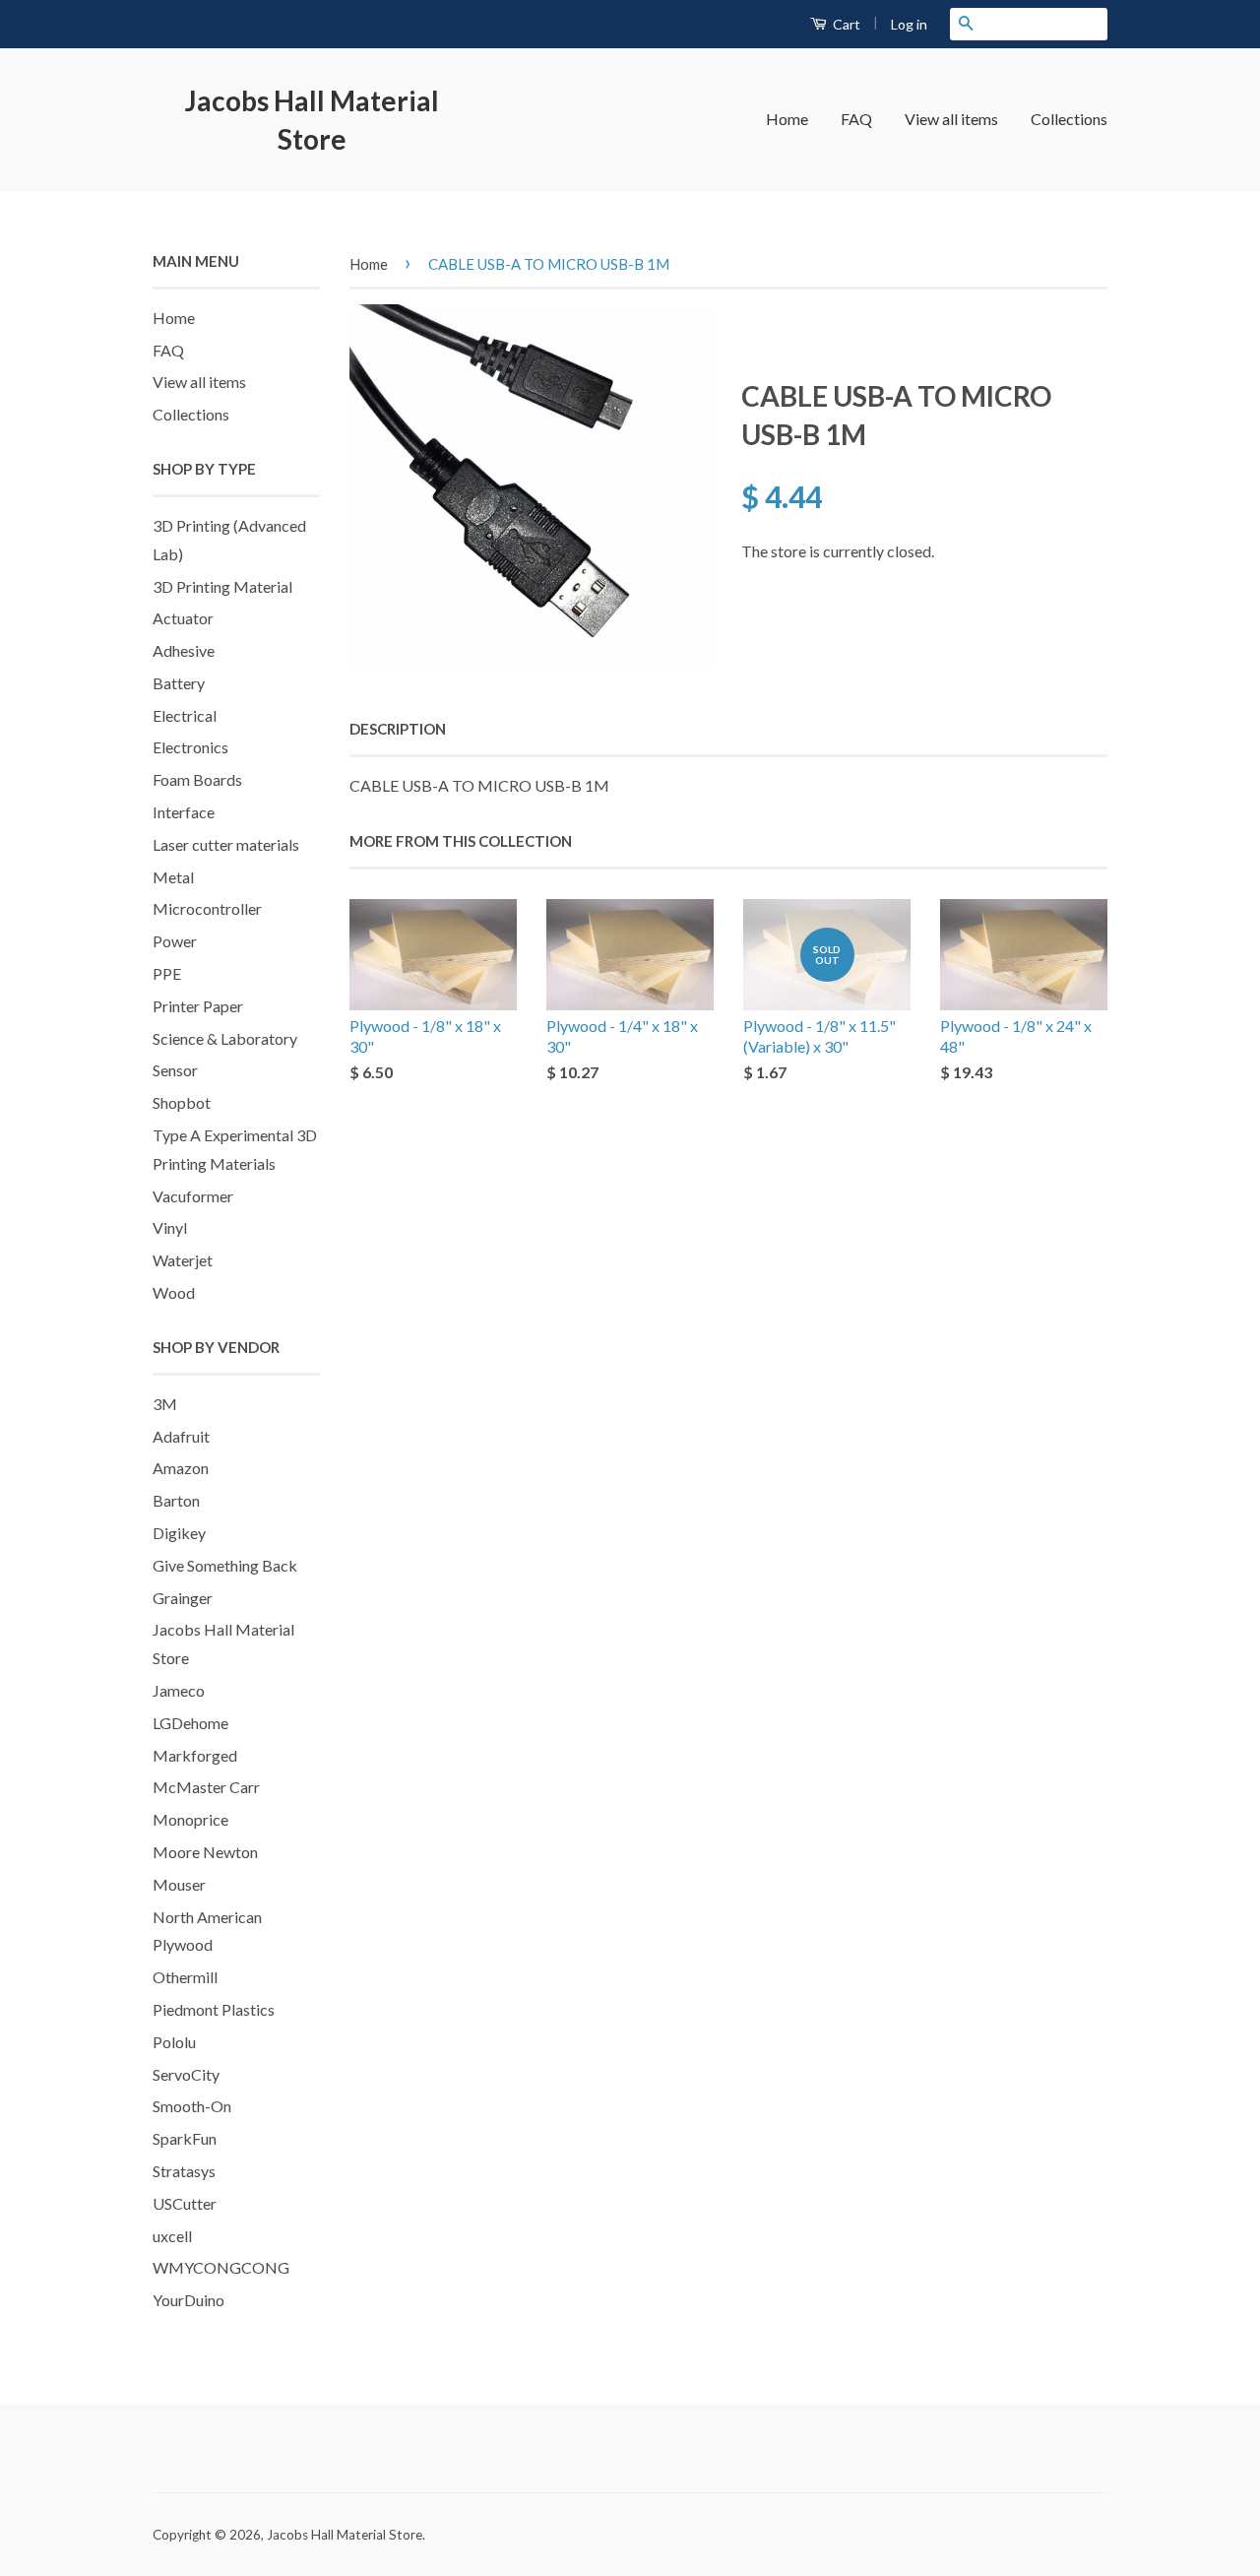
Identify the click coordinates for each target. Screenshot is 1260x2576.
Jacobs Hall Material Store (312, 120)
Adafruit (181, 1436)
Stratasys (184, 2171)
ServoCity (186, 2074)
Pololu (174, 2042)
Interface (184, 812)
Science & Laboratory (225, 1038)
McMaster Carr (206, 1787)
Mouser (179, 1884)
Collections (1069, 119)
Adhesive (184, 650)
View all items (951, 119)
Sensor (175, 1070)
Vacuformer (193, 1196)
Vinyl (170, 1227)
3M (165, 1404)
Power (175, 941)
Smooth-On (192, 2106)
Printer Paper (198, 1006)
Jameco (179, 1690)
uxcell (172, 2236)
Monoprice (190, 1819)
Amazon (181, 1468)
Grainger (183, 1598)
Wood (174, 1292)
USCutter (185, 2203)
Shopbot (182, 1102)
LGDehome (190, 1723)
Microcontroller (207, 908)
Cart (845, 24)
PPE (167, 973)
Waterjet (183, 1260)
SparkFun (185, 2138)
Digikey (179, 1533)
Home (787, 119)
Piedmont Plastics (214, 2009)
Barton (176, 1500)
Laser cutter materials (226, 844)
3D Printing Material (222, 586)
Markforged (195, 1755)
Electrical (185, 715)
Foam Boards (197, 779)
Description (398, 729)
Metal (173, 877)
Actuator (183, 618)
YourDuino (189, 2300)
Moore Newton (205, 1852)
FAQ (856, 119)
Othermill (185, 1977)
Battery (179, 683)
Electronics (190, 747)
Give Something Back (225, 1565)
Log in (909, 24)
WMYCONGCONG (221, 2267)
